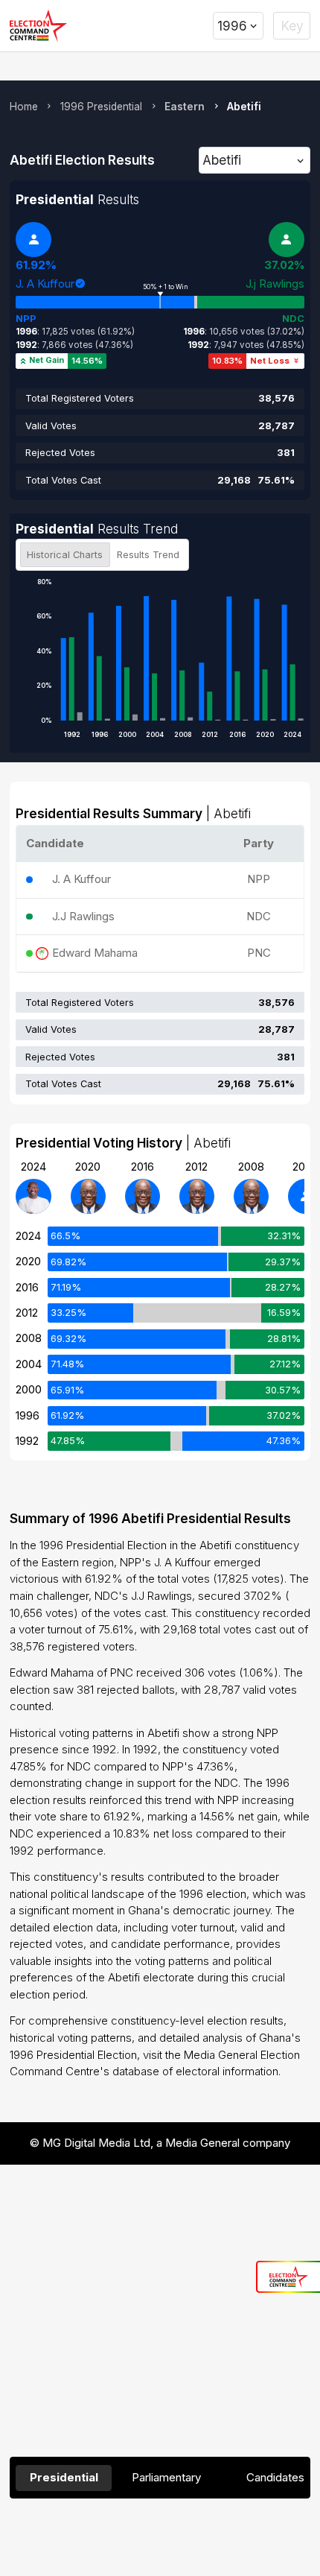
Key (292, 26)
